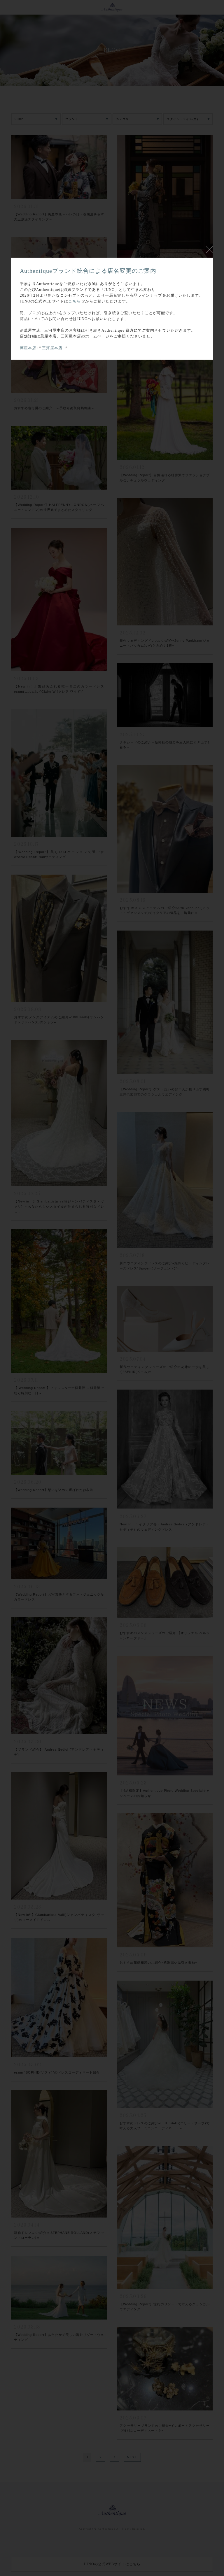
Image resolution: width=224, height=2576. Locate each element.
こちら (74, 301)
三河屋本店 (52, 348)
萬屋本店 (28, 348)
